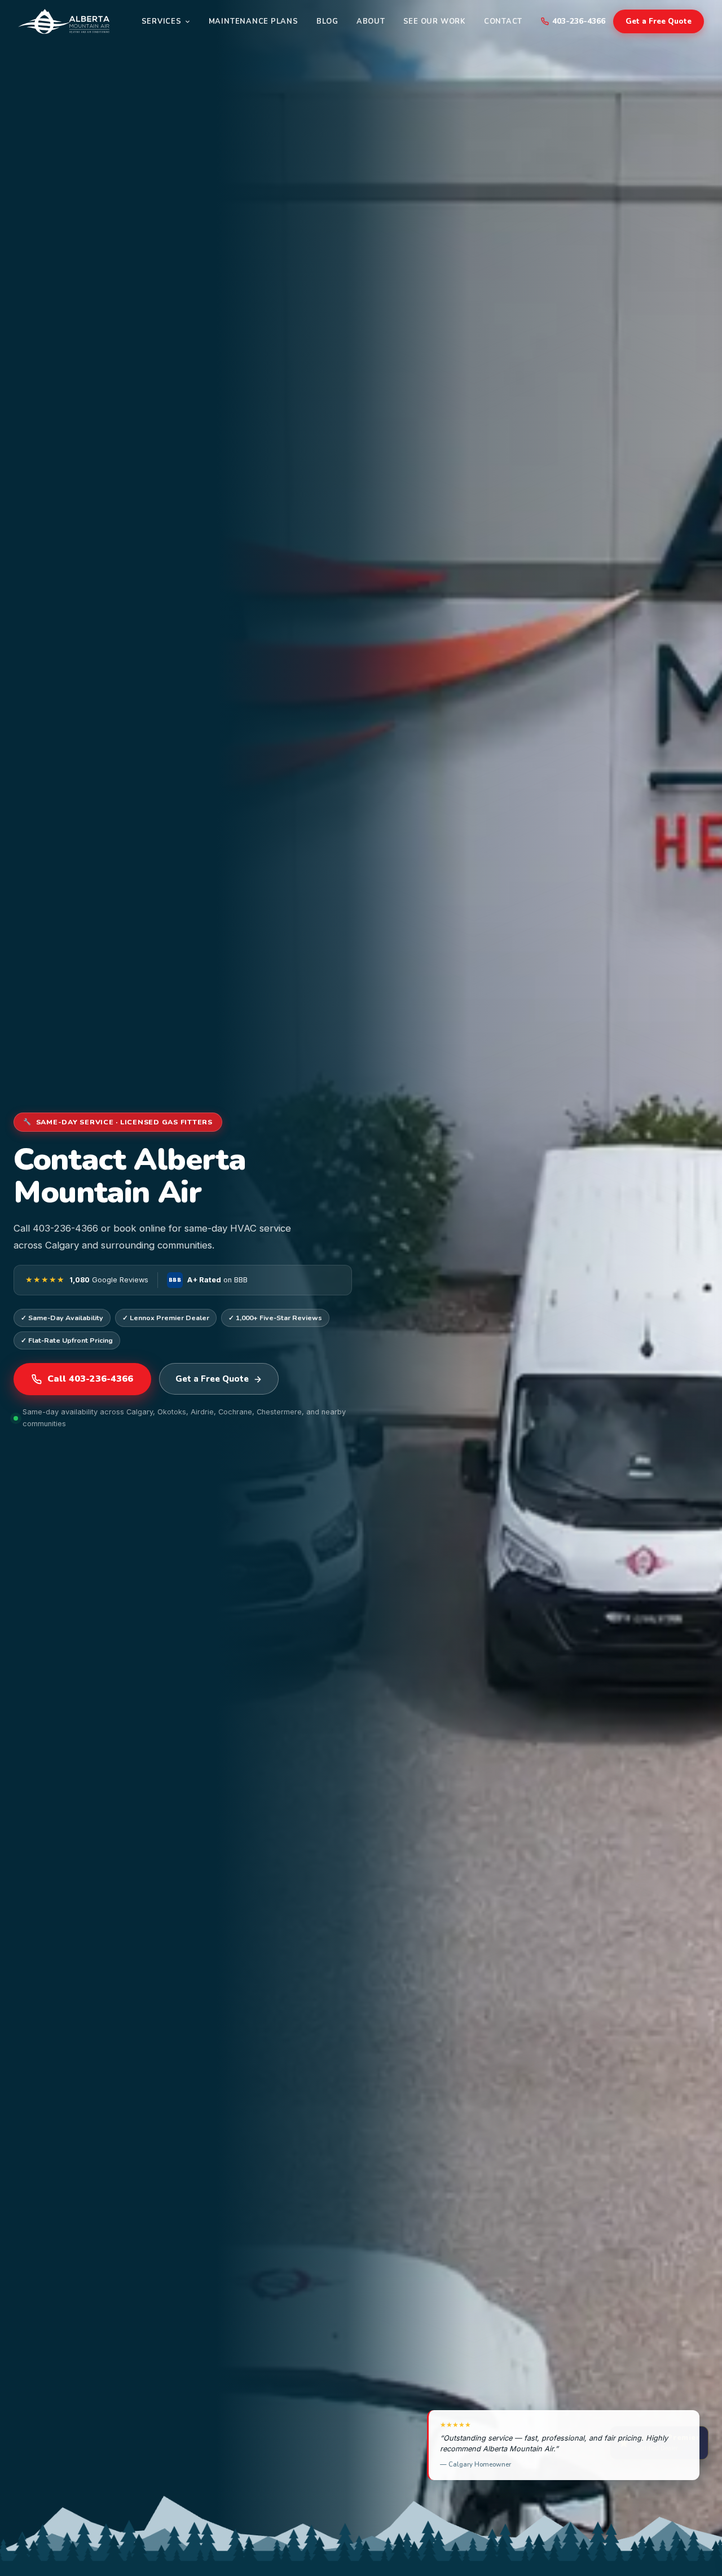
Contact (503, 21)
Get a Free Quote (659, 21)
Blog (327, 21)
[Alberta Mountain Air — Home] (64, 21)
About (371, 21)
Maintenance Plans (254, 21)
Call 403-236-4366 (90, 1379)
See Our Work (435, 21)
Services (162, 21)
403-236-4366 (579, 21)
